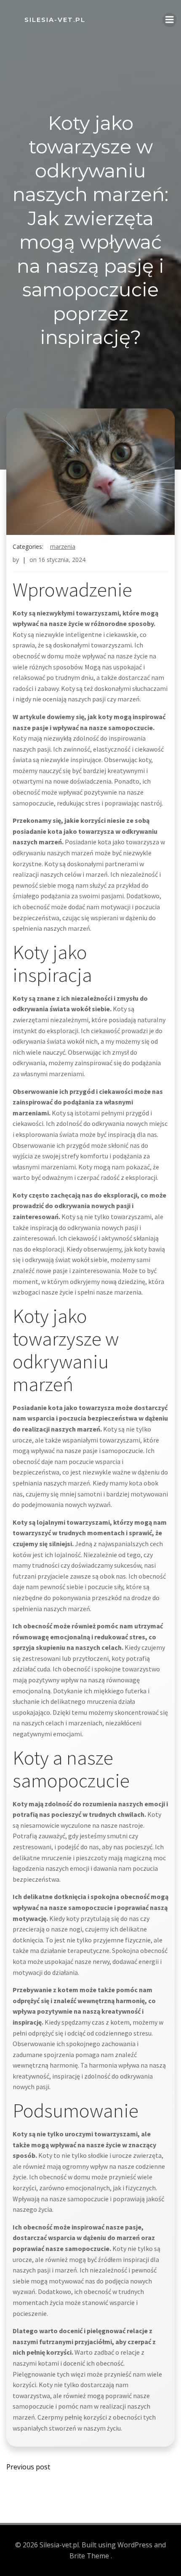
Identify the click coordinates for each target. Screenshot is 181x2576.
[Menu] (170, 20)
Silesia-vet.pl (55, 20)
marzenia (63, 547)
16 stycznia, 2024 (62, 560)
